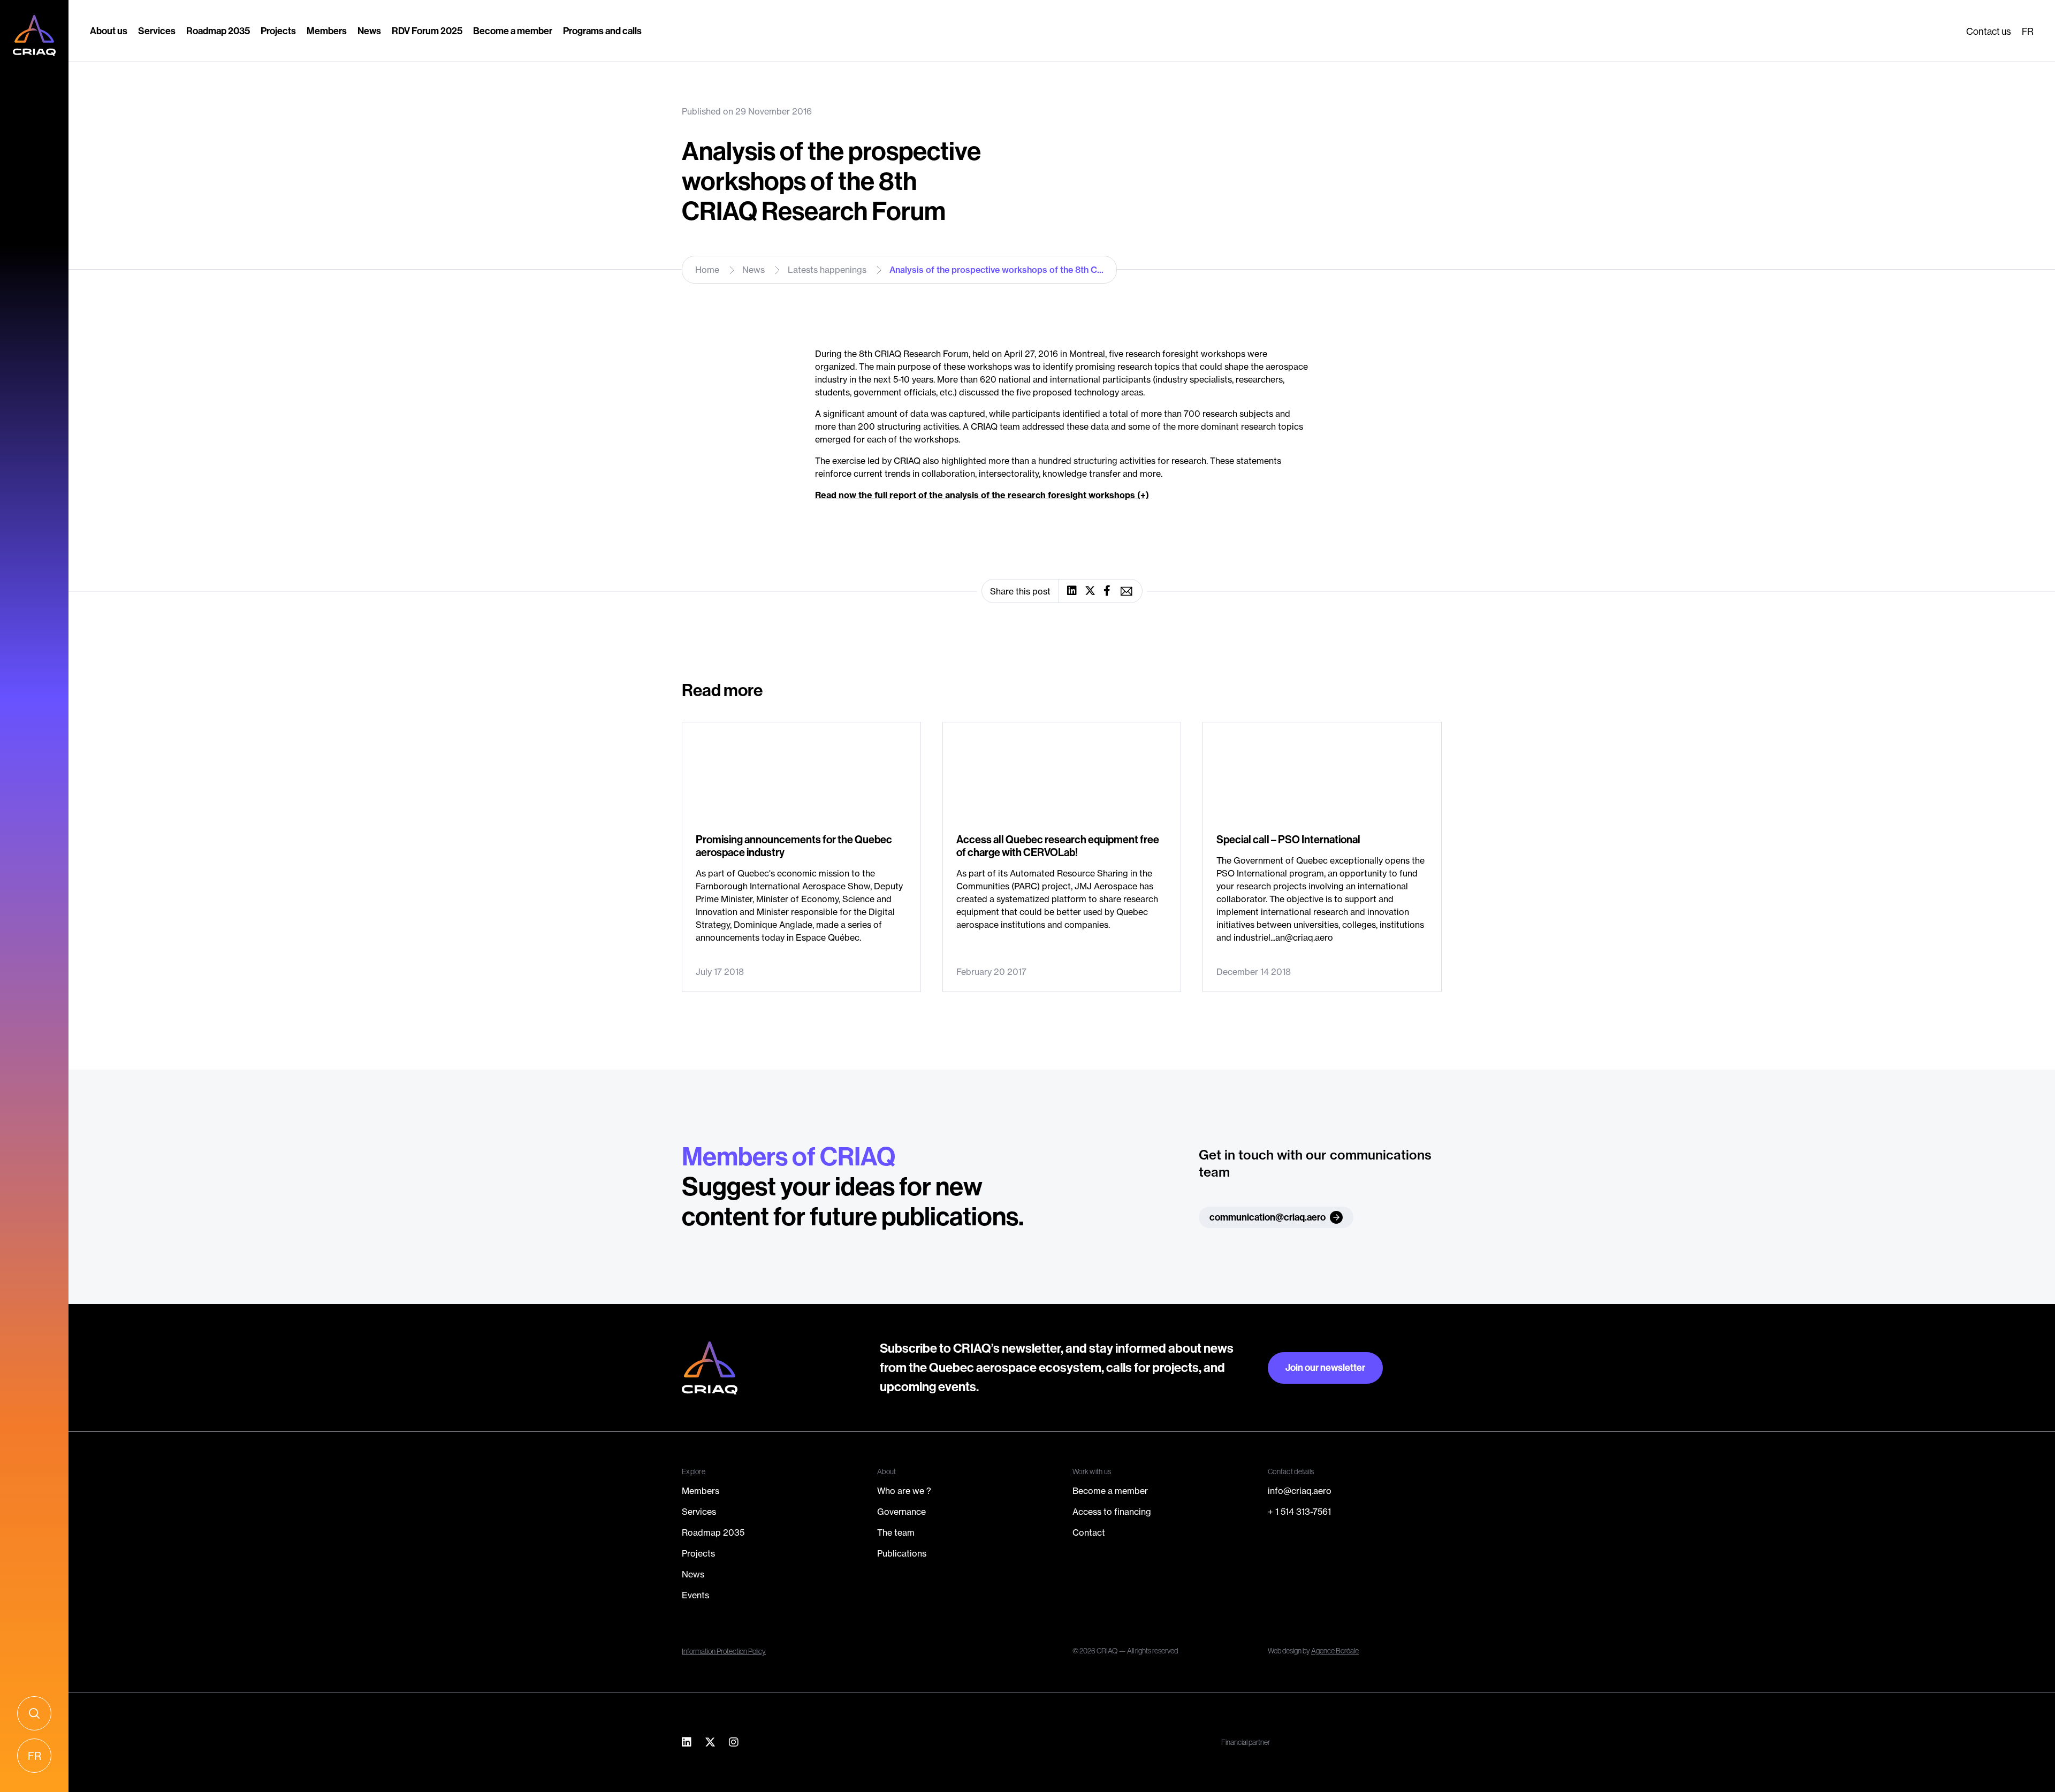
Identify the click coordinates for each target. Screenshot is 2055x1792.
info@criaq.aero (1300, 1491)
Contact (1089, 1532)
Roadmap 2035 (218, 31)
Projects (278, 31)
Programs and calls (602, 31)
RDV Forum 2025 (427, 31)
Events (695, 1595)
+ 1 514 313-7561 (1299, 1512)
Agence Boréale (1335, 1651)
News (369, 31)
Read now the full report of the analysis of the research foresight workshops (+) (982, 495)
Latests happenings (827, 270)
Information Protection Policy (724, 1651)
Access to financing (1112, 1512)
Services (157, 31)
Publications (902, 1553)
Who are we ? (904, 1491)
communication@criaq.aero (1268, 1217)
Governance (901, 1512)
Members (327, 31)
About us (109, 31)
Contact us (1989, 31)
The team (896, 1532)
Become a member (513, 31)
